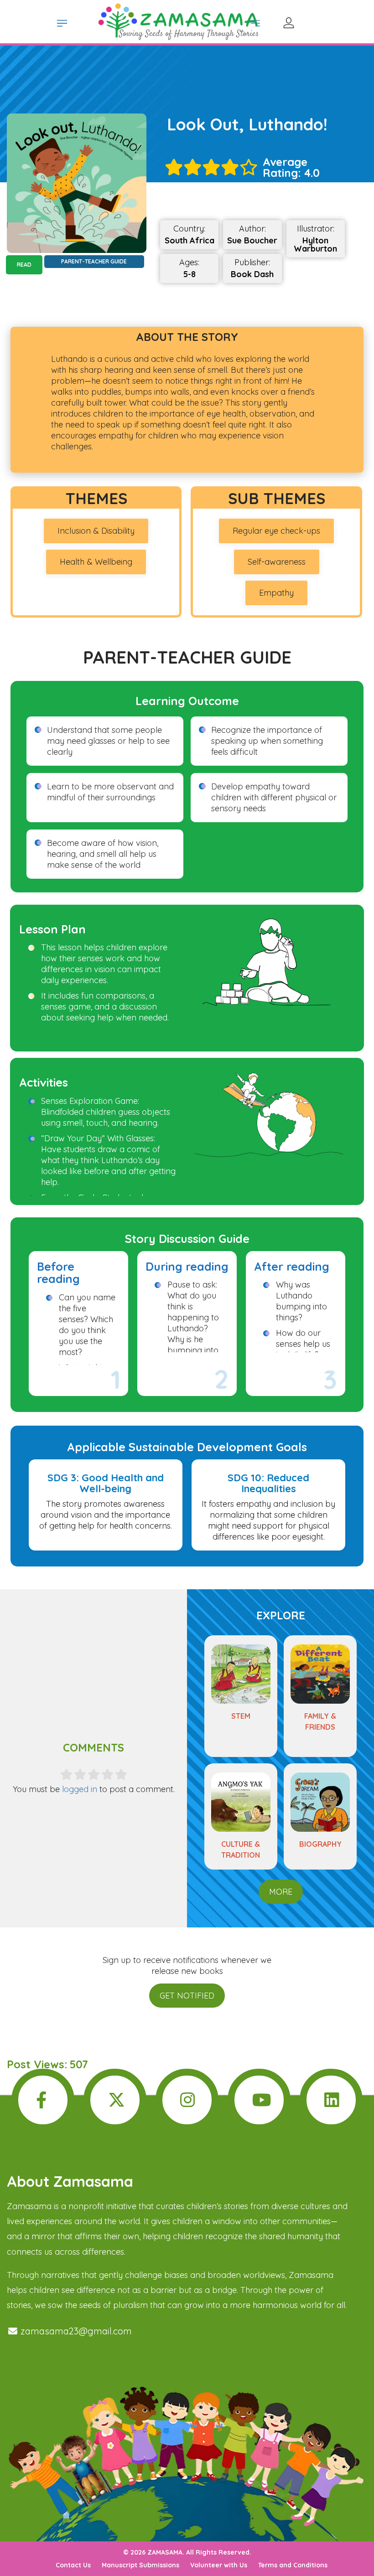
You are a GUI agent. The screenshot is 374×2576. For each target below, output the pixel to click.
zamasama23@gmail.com (75, 2331)
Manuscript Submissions (140, 2565)
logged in (80, 1789)
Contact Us (73, 2565)
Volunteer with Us (219, 2565)
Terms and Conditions (293, 2565)
